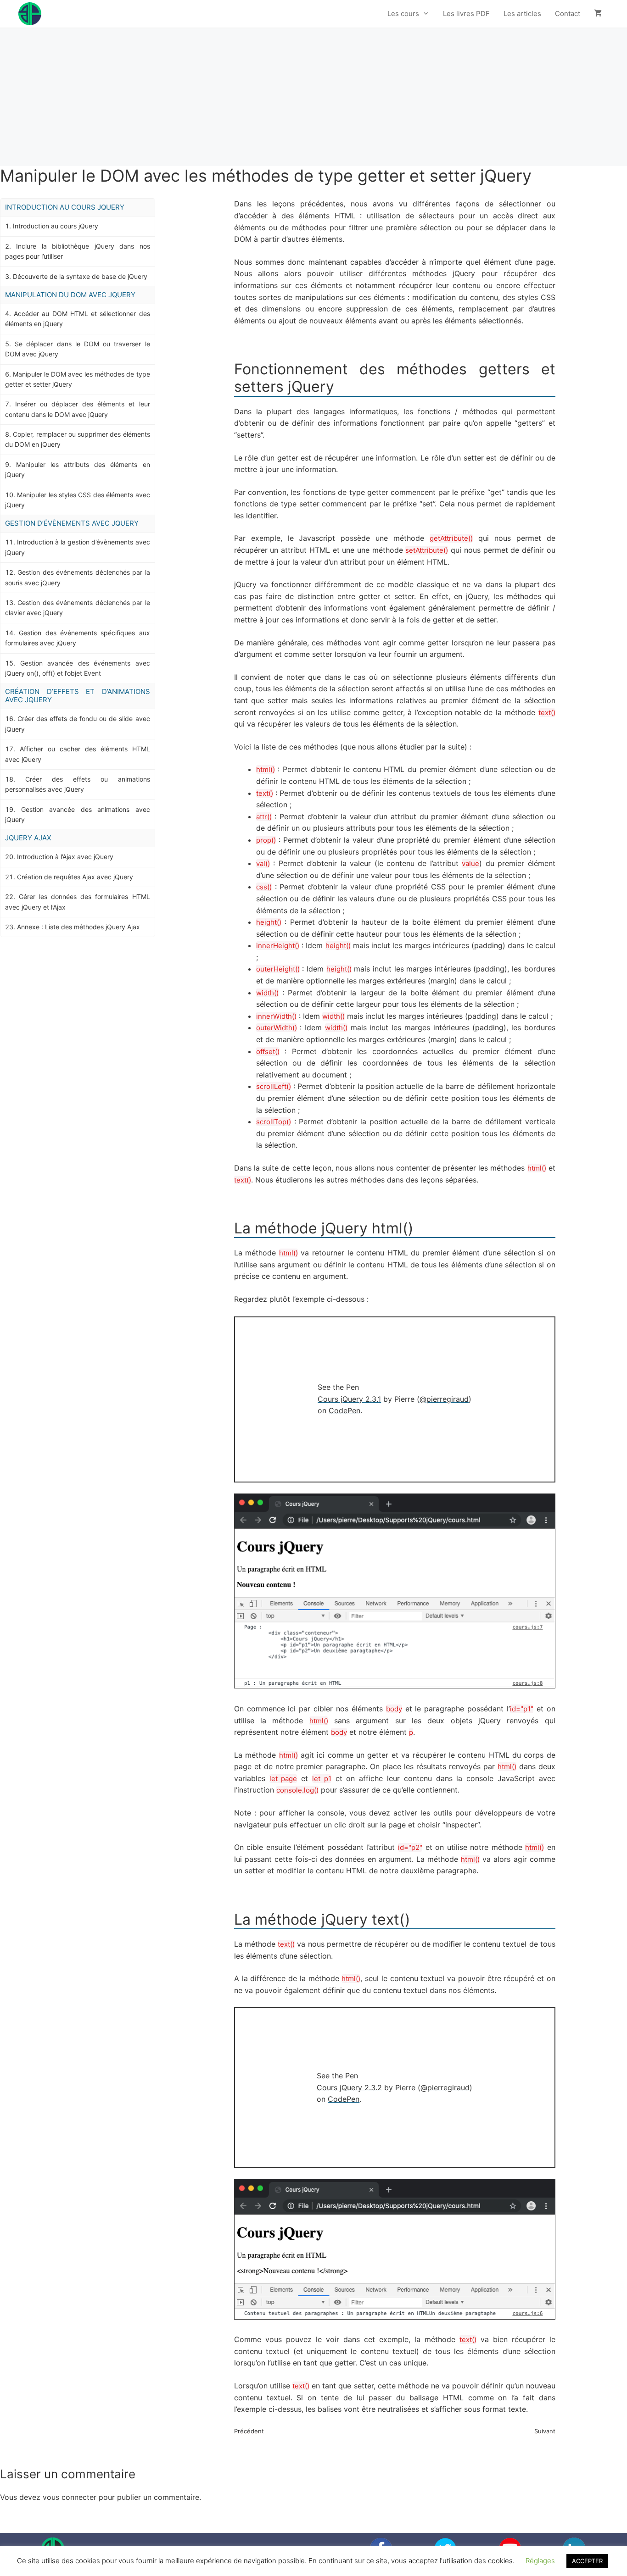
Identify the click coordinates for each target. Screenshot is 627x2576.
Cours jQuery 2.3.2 (349, 2087)
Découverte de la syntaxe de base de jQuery (80, 276)
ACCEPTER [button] (587, 2561)
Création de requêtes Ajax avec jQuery (75, 877)
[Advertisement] (313, 97)
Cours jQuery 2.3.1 (349, 1399)
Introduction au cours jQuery (56, 226)
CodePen (344, 1410)
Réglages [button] (540, 2561)
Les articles (522, 14)
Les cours (403, 14)
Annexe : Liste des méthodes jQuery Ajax (78, 927)
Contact (568, 14)
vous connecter (70, 2497)
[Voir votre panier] (598, 14)
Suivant (545, 2431)
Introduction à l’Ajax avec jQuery (65, 857)
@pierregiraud (444, 1399)
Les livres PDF (466, 14)
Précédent (249, 2431)
